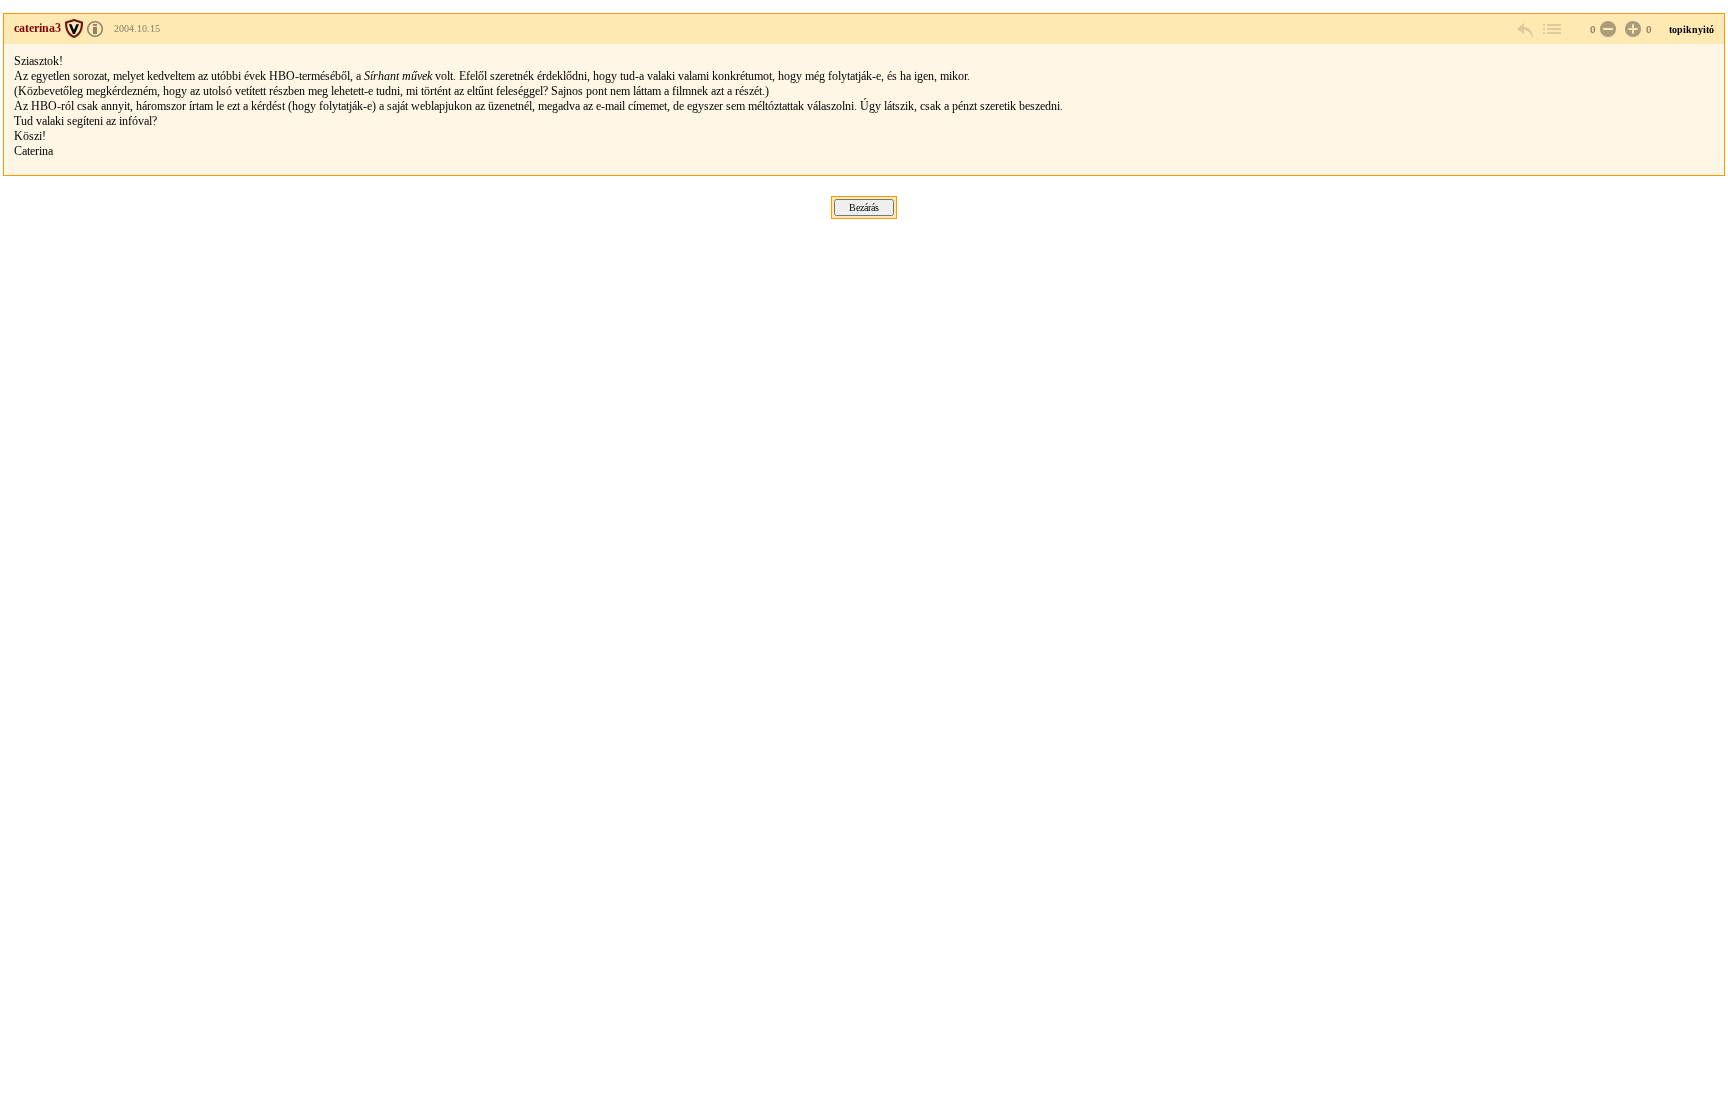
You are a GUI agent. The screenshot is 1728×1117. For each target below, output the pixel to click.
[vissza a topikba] (1551, 29)
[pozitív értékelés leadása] (1631, 29)
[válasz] (1526, 29)
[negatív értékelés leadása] (1606, 29)
